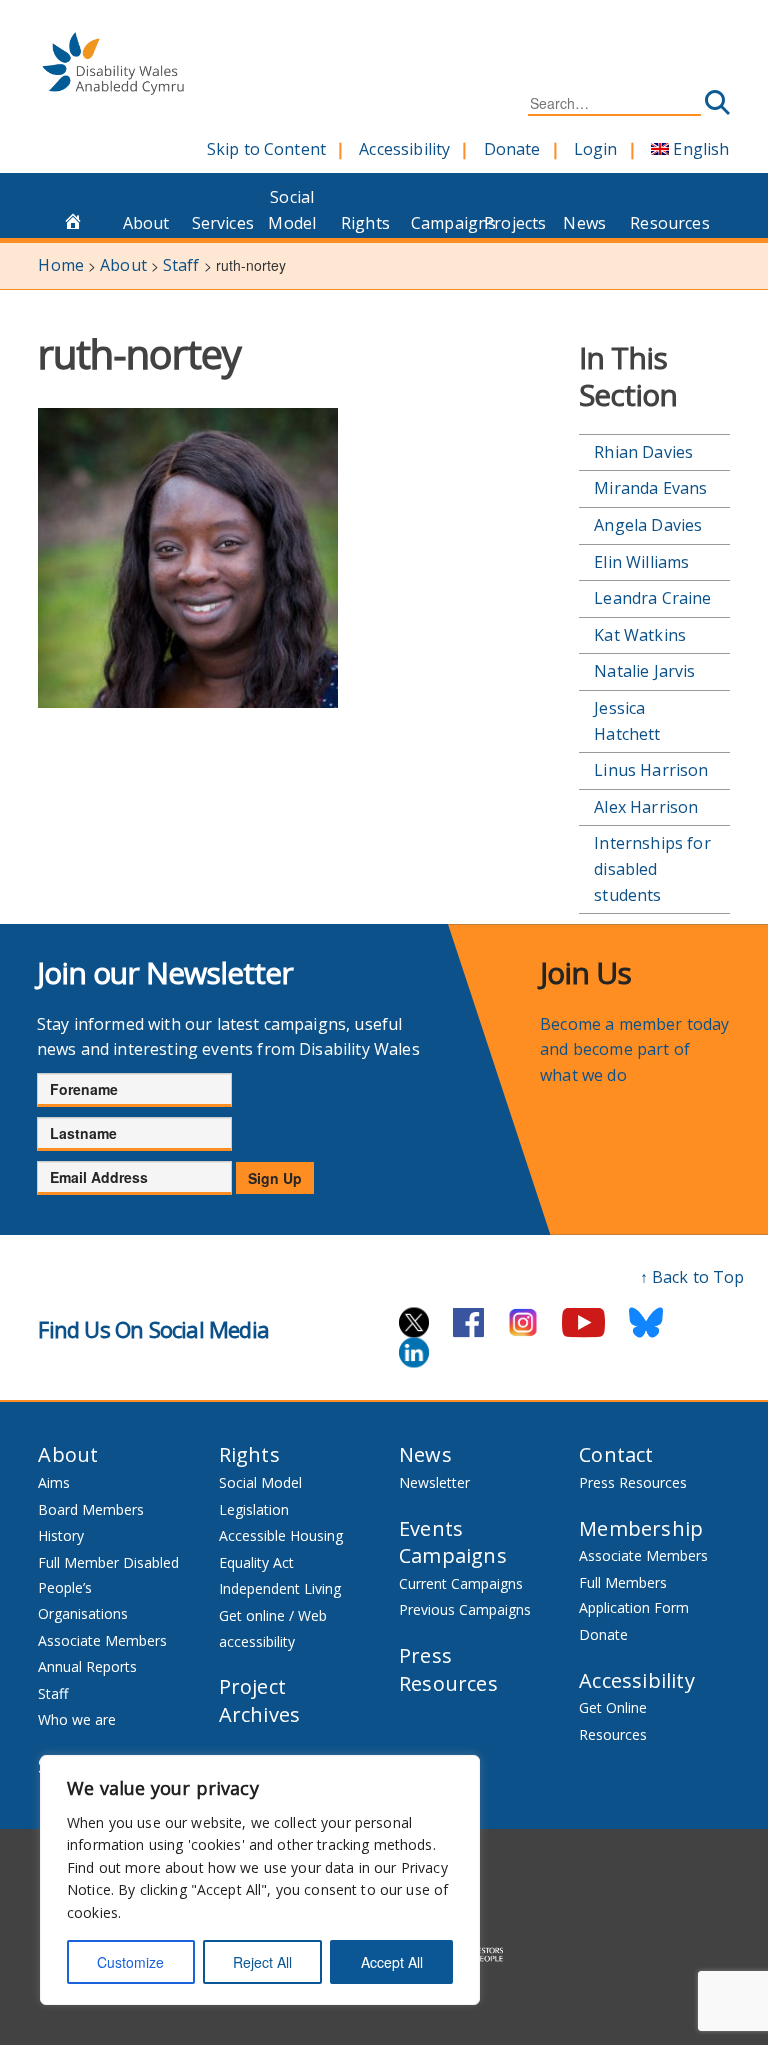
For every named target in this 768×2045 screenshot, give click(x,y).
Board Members (91, 1509)
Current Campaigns (461, 1583)
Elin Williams (641, 562)
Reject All (262, 1962)
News (584, 223)
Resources (661, 223)
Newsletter (434, 1482)
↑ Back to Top (692, 1277)
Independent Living (280, 1588)
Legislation (254, 1509)
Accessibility (404, 149)
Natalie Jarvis (644, 671)
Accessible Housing (281, 1535)
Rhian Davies (643, 452)
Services (223, 223)
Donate (512, 149)
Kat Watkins (640, 635)
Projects (515, 223)
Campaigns (442, 223)
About (146, 223)
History (61, 1535)
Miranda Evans (650, 488)
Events (431, 1528)
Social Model (292, 210)
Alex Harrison (646, 807)
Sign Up (275, 1178)
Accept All (392, 1962)
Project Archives (260, 1700)
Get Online (613, 1707)
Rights (365, 223)
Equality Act (256, 1562)
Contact (616, 1454)
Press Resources (448, 1669)
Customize (130, 1962)
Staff (53, 1693)
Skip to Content (266, 149)
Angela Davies (648, 525)
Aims (54, 1482)
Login (596, 149)
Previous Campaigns (465, 1609)
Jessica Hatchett (627, 721)
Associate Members (102, 1640)
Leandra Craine (652, 598)
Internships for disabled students (652, 868)
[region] (260, 1880)
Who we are (77, 1719)
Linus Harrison (651, 770)
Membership (641, 1528)
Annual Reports (87, 1666)
